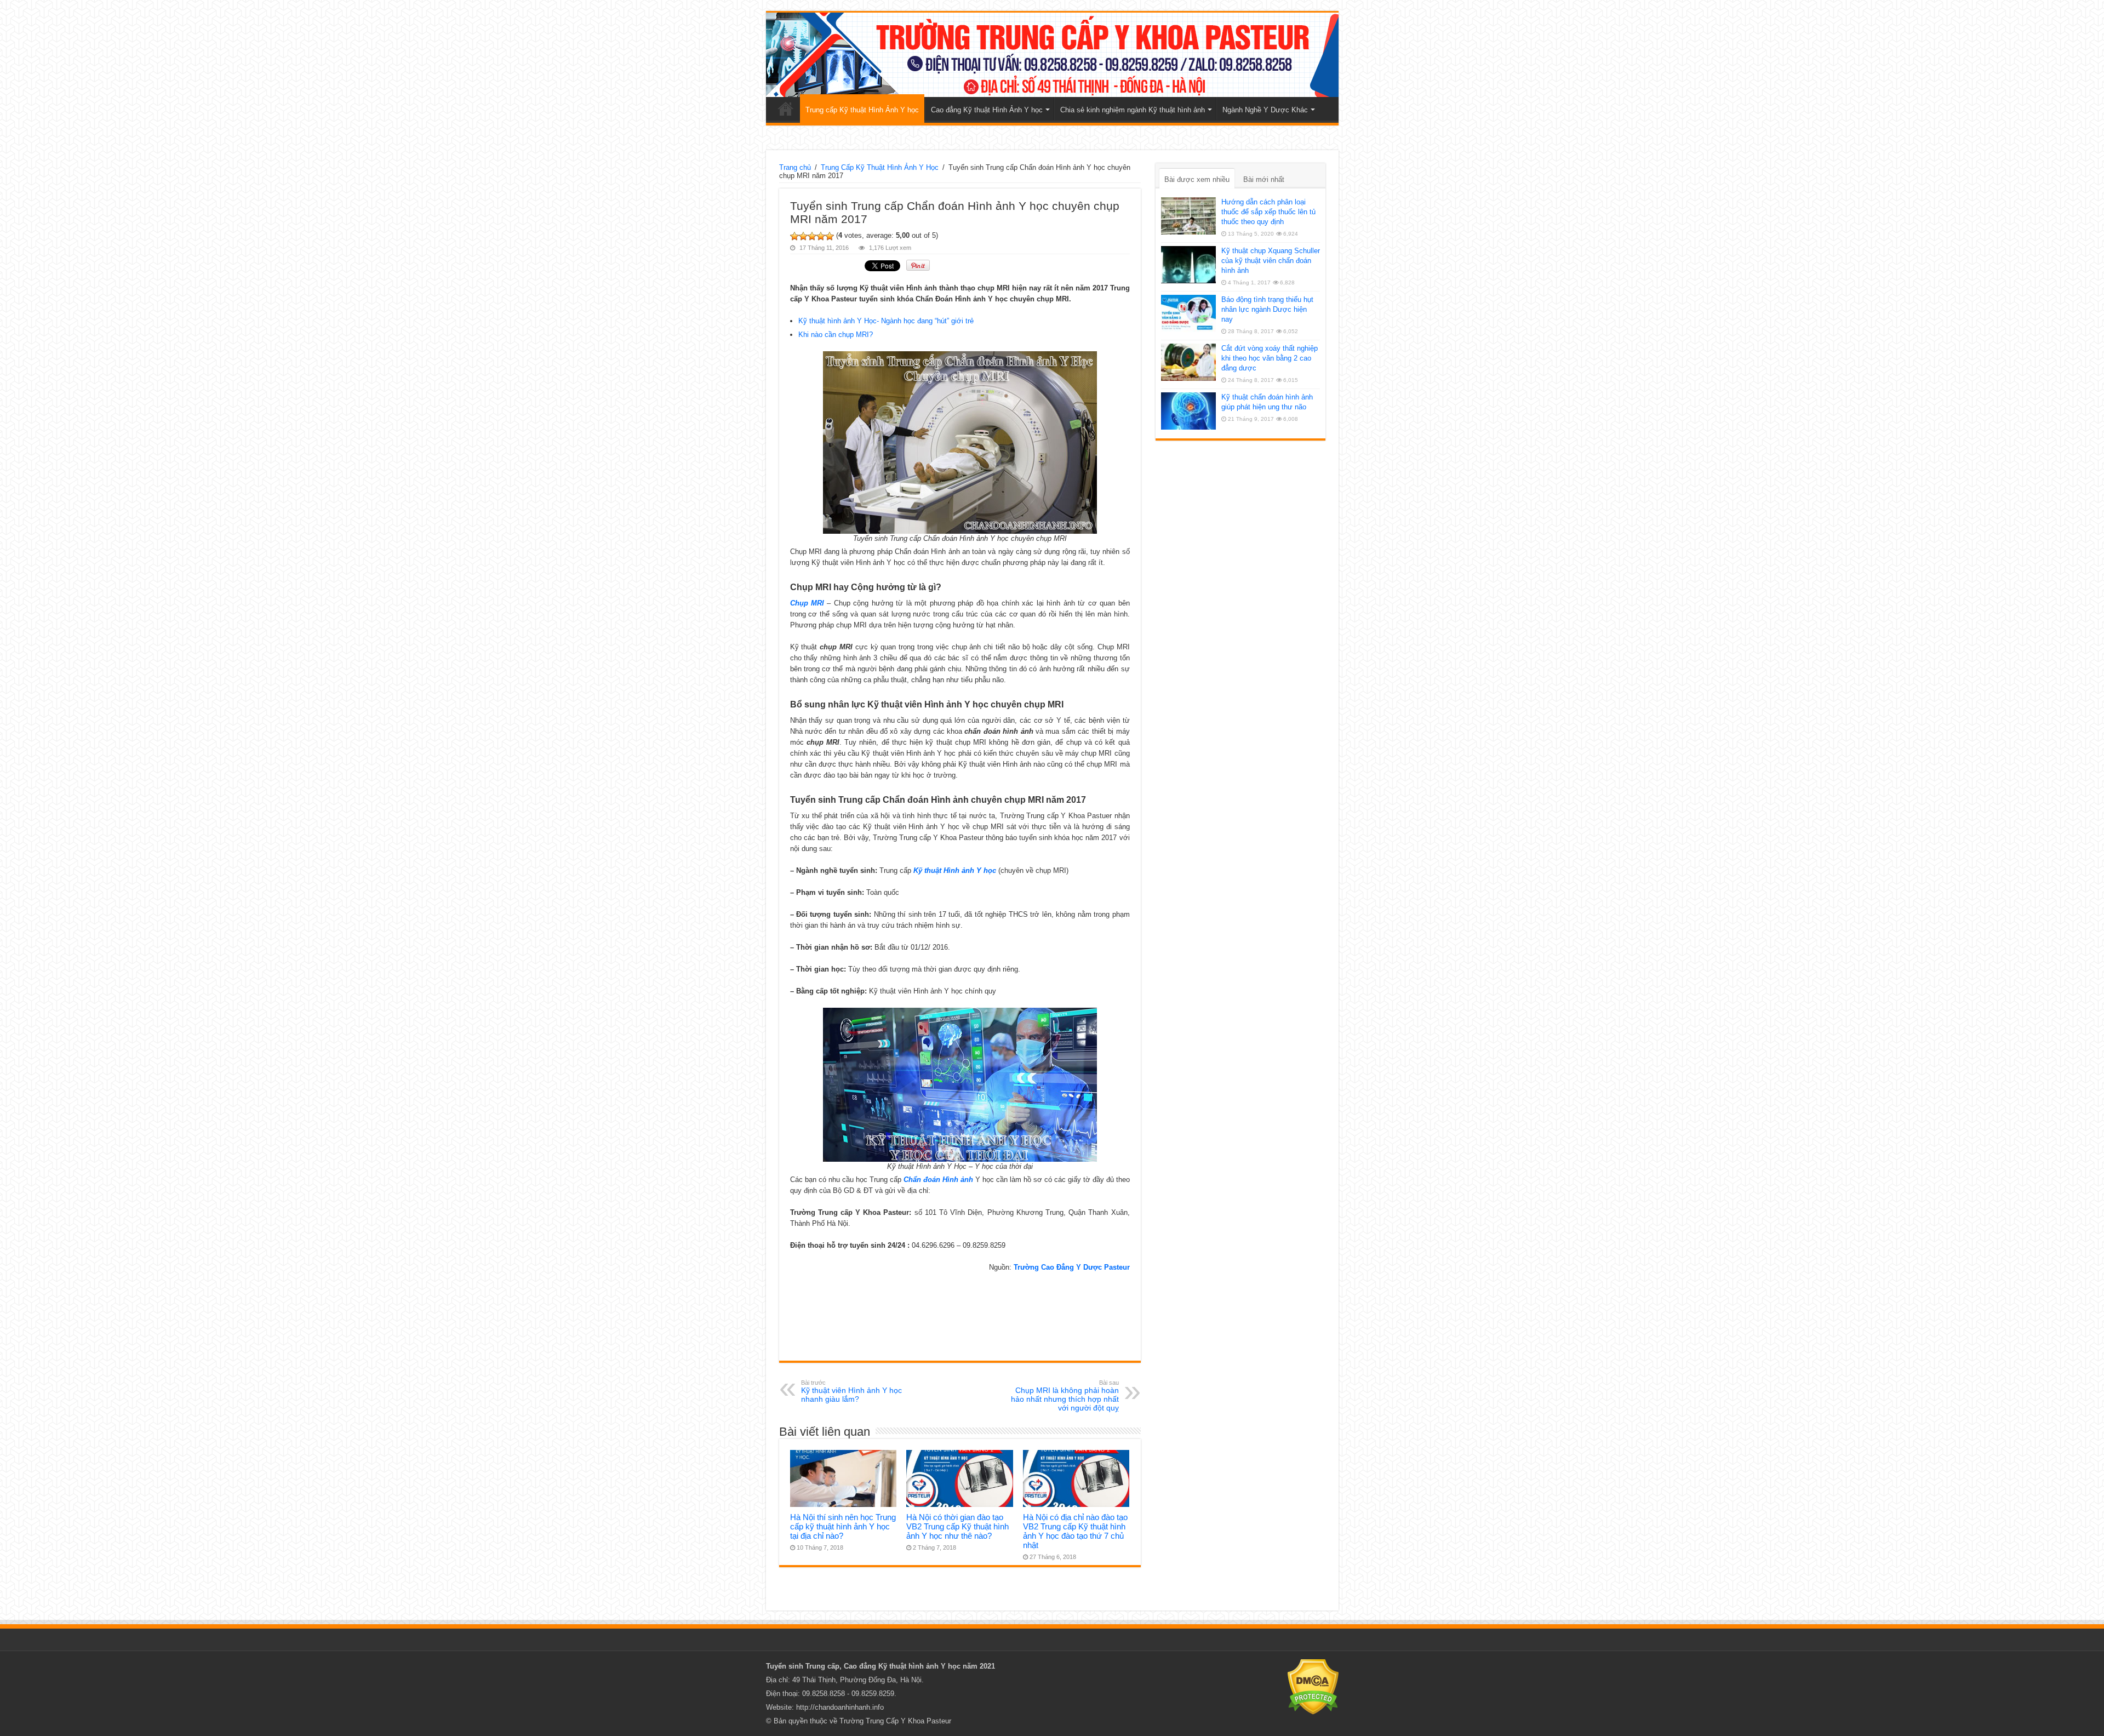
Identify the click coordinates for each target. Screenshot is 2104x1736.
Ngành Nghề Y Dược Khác (1265, 110)
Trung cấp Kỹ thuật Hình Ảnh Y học (862, 110)
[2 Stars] (803, 236)
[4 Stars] (821, 236)
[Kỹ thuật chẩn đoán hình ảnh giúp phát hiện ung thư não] (1188, 411)
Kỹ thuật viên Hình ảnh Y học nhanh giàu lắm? (851, 1391)
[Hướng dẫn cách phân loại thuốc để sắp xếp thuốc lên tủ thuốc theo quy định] (1188, 216)
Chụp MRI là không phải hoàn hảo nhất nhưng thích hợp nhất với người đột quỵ (1065, 1396)
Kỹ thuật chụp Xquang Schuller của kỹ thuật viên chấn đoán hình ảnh (1271, 261)
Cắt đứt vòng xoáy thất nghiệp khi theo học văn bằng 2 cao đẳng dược (1270, 358)
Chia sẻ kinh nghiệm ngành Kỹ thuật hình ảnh (1133, 110)
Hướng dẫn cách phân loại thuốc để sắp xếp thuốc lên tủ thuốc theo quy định (1268, 212)
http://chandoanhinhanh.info (840, 1707)
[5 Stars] (830, 236)
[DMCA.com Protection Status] (1313, 1686)
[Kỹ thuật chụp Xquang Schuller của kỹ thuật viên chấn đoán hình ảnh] (1188, 265)
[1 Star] (794, 236)
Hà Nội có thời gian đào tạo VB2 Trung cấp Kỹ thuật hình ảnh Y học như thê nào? (957, 1526)
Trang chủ (786, 108)
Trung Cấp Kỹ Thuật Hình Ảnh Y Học (880, 167)
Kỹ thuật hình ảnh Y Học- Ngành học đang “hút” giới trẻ (886, 321)
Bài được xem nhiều (1197, 179)
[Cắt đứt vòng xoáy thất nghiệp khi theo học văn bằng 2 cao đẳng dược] (1188, 362)
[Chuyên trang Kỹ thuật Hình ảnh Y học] (1052, 55)
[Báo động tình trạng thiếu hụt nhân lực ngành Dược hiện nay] (1188, 313)
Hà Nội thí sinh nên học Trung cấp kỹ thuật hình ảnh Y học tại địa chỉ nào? (843, 1526)
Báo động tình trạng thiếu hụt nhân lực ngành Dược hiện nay (1267, 309)
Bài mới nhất (1264, 179)
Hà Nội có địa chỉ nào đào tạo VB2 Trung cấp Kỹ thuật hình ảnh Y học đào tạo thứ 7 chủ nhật (1075, 1531)
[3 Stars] (812, 236)
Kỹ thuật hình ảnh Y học (919, 1666)
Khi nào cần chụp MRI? (836, 335)
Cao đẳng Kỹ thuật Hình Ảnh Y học (987, 110)
